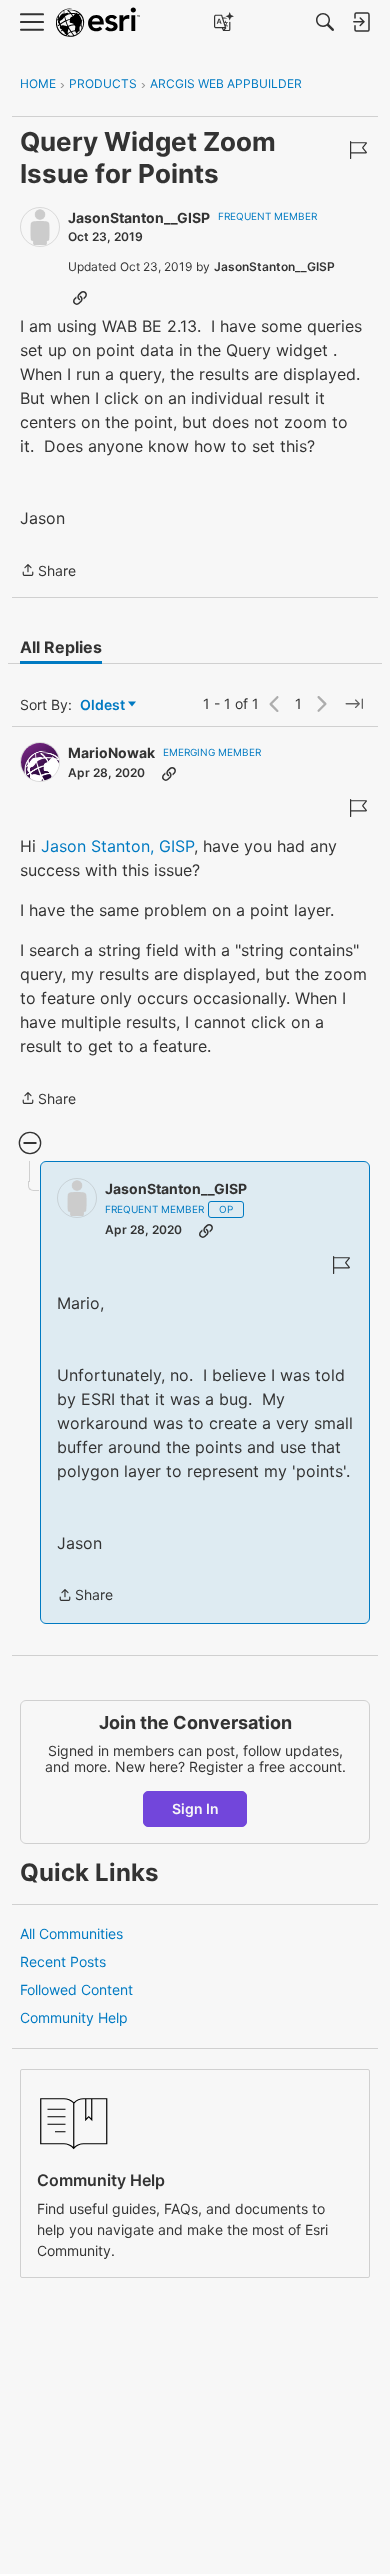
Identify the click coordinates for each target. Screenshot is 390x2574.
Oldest (104, 705)
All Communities (71, 1933)
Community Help (74, 2017)
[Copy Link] (80, 297)
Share (48, 572)
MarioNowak (111, 752)
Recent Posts (63, 1961)
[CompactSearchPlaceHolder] (325, 22)
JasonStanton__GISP (139, 217)
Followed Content (76, 1989)
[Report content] (358, 150)
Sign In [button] (195, 1808)
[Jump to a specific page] (354, 704)
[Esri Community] (98, 22)
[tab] (61, 647)
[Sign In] (361, 22)
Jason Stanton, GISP (117, 846)
